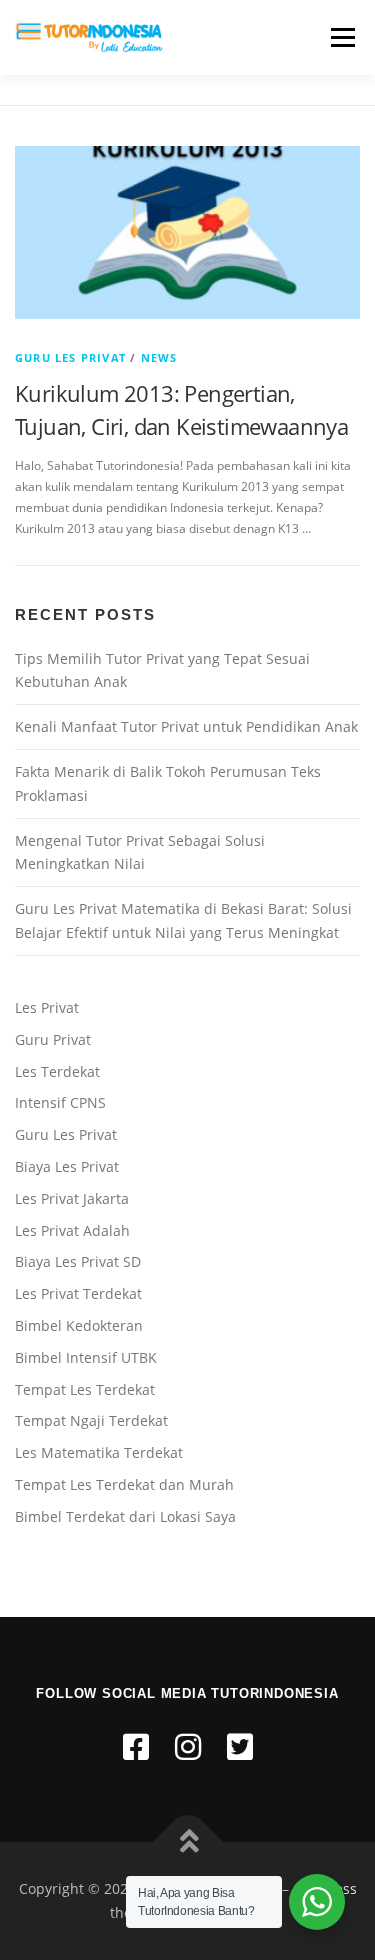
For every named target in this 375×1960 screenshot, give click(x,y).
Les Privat (47, 1007)
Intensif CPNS (60, 1102)
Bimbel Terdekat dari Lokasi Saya (125, 1516)
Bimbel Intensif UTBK (86, 1357)
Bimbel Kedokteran (79, 1325)
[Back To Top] (187, 1842)
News (159, 357)
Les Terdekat (57, 1071)
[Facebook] (136, 1746)
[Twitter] (240, 1746)
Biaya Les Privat (67, 1166)
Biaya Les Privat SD (78, 1261)
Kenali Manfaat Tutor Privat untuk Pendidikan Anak (186, 726)
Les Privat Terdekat (78, 1293)
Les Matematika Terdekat (99, 1452)
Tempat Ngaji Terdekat (91, 1420)
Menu (341, 37)
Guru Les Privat (70, 357)
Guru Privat (53, 1039)
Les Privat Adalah (72, 1230)
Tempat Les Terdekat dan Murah (124, 1484)
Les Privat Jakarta (72, 1198)
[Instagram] (188, 1746)
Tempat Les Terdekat (85, 1389)
